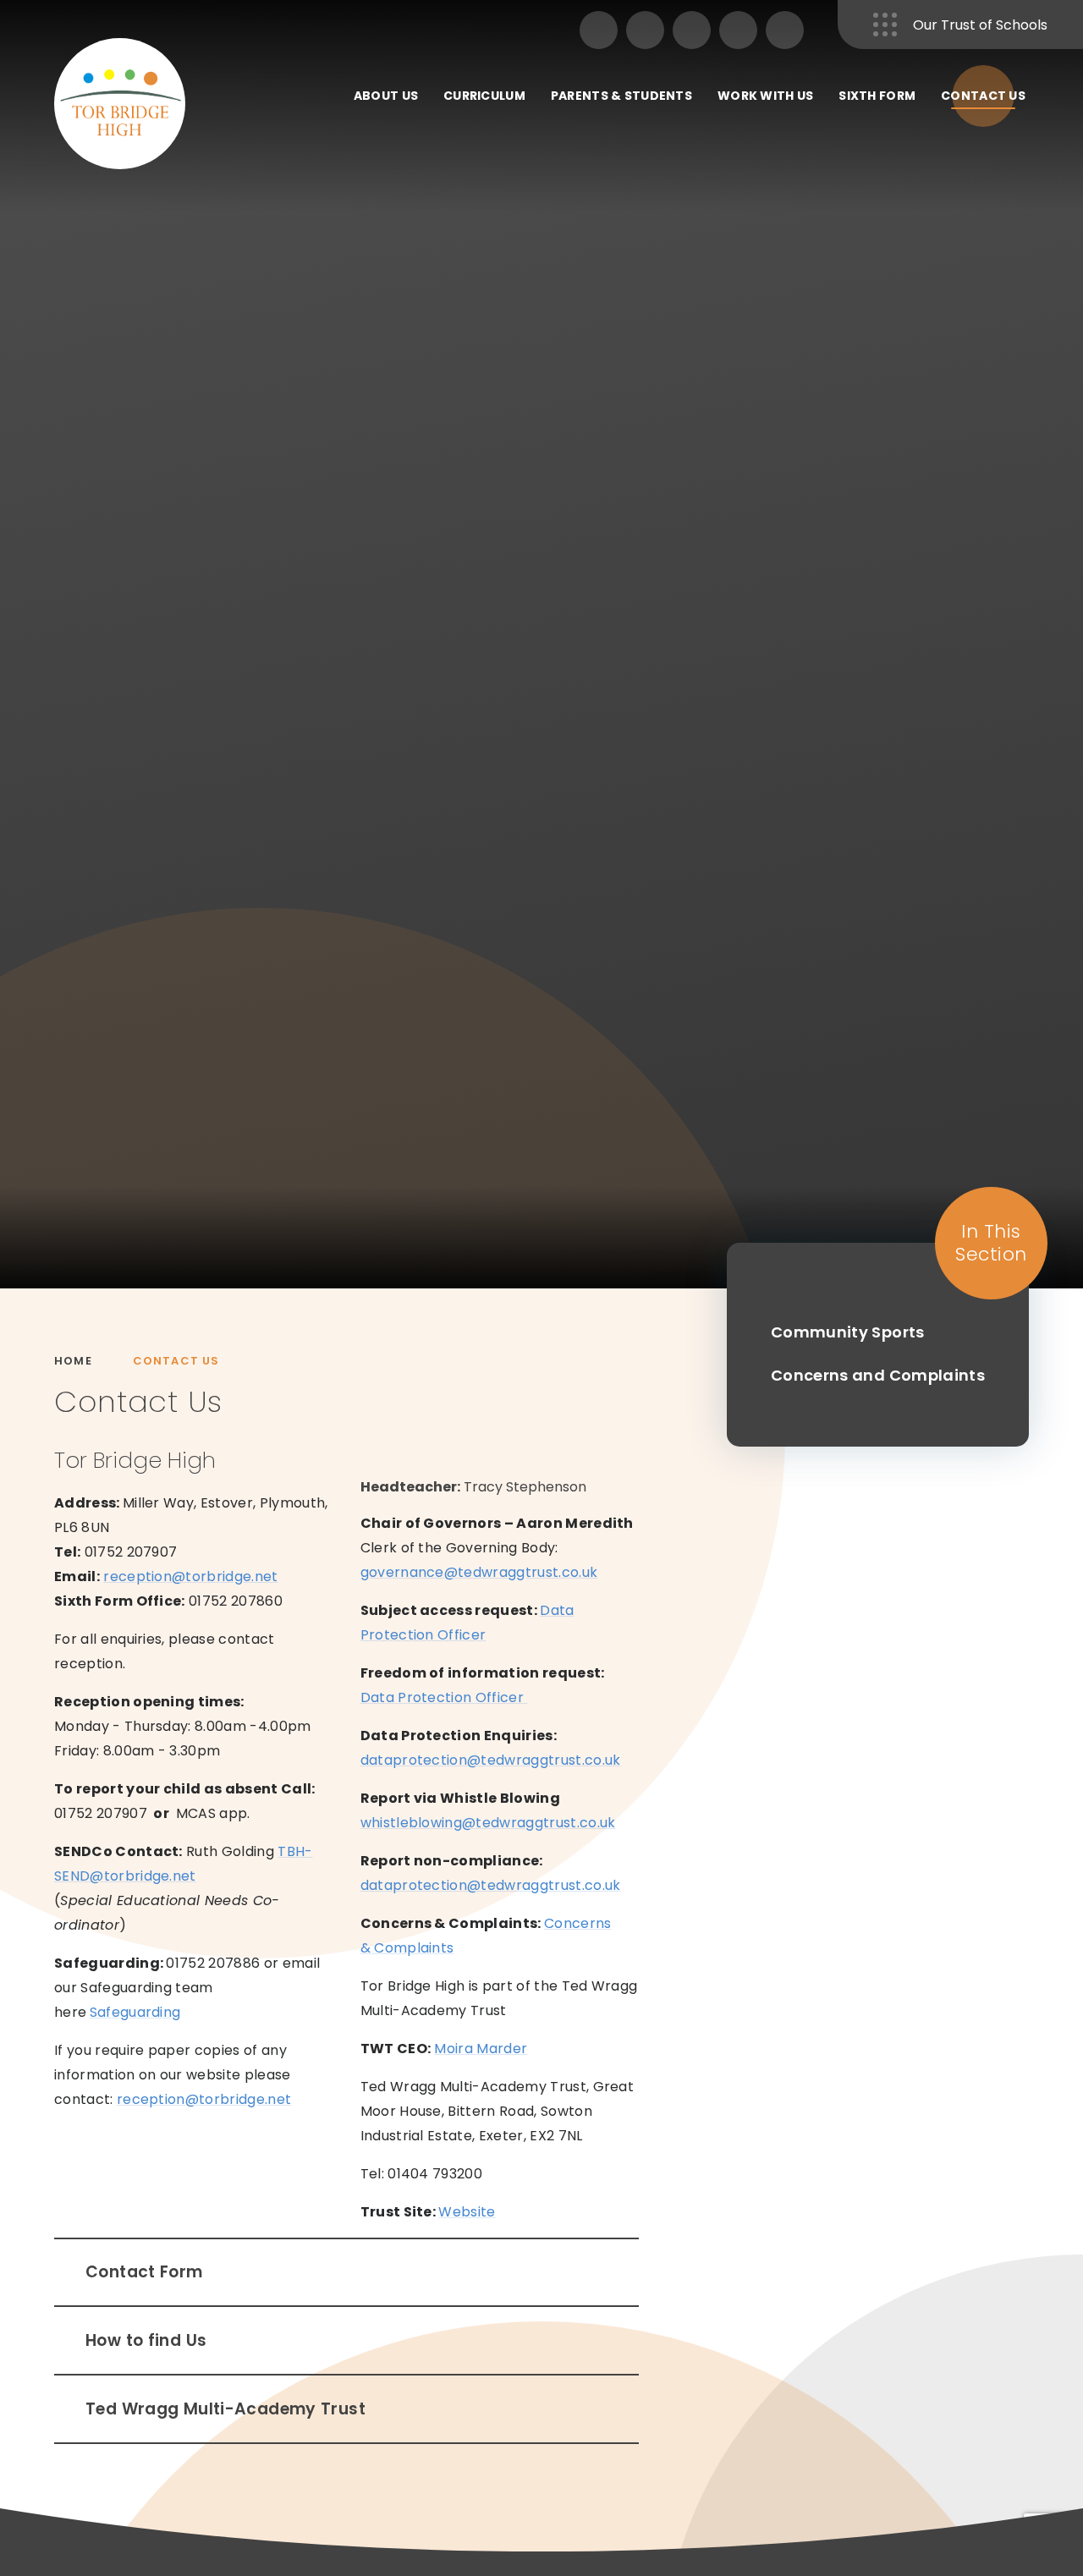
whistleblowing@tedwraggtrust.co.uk (488, 1823)
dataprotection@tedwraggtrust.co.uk (491, 1760)
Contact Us (176, 1361)
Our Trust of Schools (980, 25)
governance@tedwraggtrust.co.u (475, 1572)
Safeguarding (135, 2012)
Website (467, 2212)
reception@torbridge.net (190, 1576)
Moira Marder (481, 2049)
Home (73, 1361)
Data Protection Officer (444, 1697)
